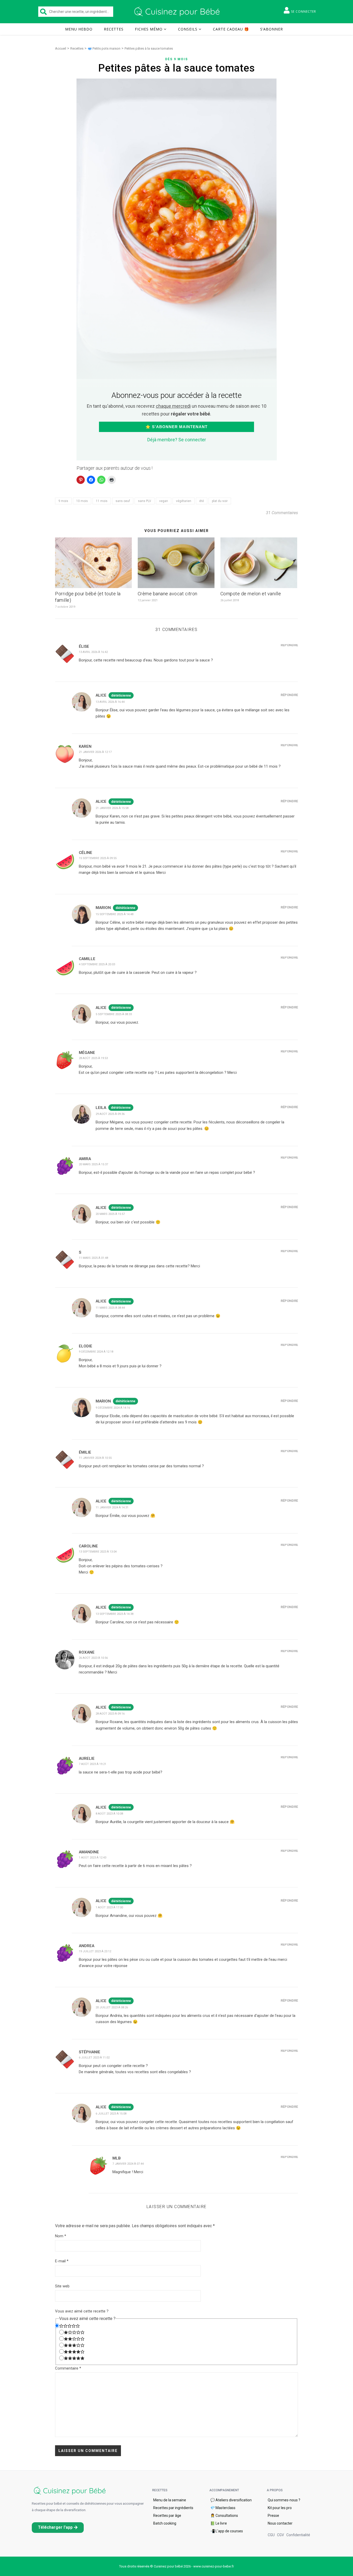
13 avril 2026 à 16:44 (110, 702)
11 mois (102, 501)
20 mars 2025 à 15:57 (110, 1214)
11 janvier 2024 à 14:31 (112, 1507)
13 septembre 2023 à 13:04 (98, 1552)
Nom (61, 2236)
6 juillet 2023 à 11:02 (94, 2058)
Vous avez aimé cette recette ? (82, 2311)
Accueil (61, 48)
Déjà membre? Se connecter (177, 440)
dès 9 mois (177, 59)
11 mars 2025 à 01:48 (93, 1258)
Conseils (188, 29)
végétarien (184, 501)
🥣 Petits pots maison (104, 48)
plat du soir (220, 501)
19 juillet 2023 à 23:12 (95, 1951)
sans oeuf (123, 501)
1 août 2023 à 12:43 (93, 1858)
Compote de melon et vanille (251, 594)
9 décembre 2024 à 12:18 (96, 1352)
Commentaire (68, 2368)
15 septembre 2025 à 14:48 (114, 914)
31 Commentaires (282, 513)
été (202, 501)
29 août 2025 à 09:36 (110, 1114)
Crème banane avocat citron (168, 594)
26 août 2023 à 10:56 (93, 1658)
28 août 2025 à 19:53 (93, 1058)
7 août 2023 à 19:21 (93, 1764)
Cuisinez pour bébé (178, 12)
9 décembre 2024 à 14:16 (113, 1408)
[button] (58, 2528)
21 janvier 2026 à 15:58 (112, 808)
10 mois (82, 501)
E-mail (62, 2261)
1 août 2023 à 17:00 (109, 1907)
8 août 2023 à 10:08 (109, 1814)
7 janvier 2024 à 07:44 (128, 2164)
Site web (62, 2286)
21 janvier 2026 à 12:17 (95, 752)
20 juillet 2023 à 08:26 (112, 2007)
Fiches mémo (149, 29)
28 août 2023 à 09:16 (110, 1714)
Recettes (114, 29)
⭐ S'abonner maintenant (177, 427)
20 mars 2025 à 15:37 (93, 1164)
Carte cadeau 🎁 (231, 29)
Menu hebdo (79, 29)
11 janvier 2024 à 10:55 (95, 1458)
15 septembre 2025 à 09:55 (98, 858)
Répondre (289, 645)
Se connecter (304, 11)
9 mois (63, 501)
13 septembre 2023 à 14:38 (114, 1614)
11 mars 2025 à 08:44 (110, 1308)
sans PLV (145, 501)
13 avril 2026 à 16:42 (93, 652)
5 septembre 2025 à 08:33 (114, 1014)
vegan (164, 501)
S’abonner (272, 29)
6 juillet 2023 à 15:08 (111, 2114)
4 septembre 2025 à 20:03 (97, 964)
